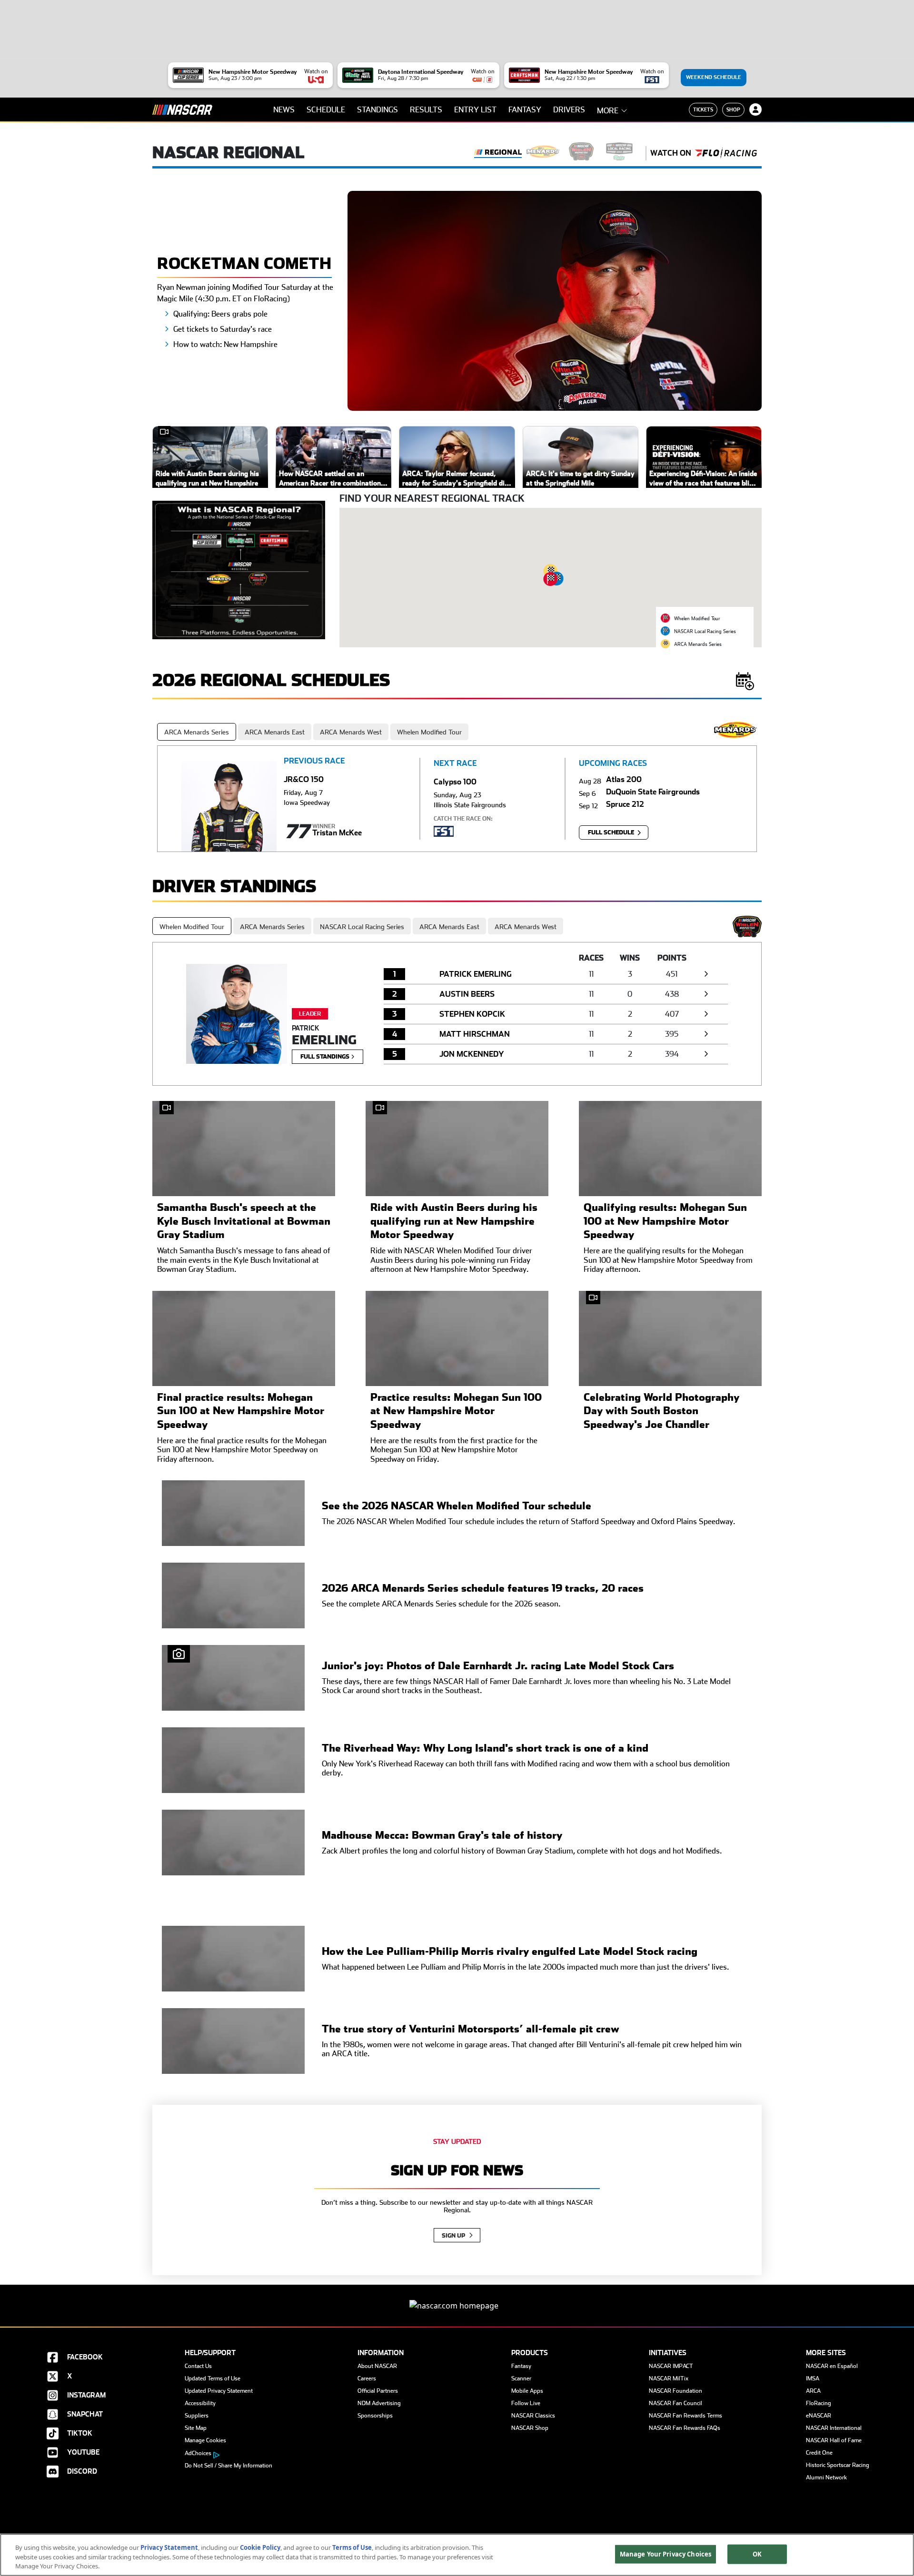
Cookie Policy (260, 2547)
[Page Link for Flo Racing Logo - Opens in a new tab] (726, 153)
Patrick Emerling (476, 974)
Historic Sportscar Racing (838, 2465)
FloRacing (819, 2403)
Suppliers (197, 2416)
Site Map (196, 2428)
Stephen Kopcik (472, 1014)
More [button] (608, 111)
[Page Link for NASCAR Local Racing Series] (619, 153)
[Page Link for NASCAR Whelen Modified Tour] (581, 153)
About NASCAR (377, 2366)
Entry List (475, 110)
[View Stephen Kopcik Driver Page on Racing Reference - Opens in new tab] (706, 1014)
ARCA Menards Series (197, 732)
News (284, 110)
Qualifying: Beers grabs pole (220, 314)
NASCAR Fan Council (676, 2403)
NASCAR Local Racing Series (362, 927)
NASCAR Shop (530, 2428)
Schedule (326, 110)
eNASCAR (819, 2416)
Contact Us (198, 2366)
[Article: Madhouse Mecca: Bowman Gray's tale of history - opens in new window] (233, 1843)
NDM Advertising (379, 2403)
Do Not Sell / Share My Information (228, 2466)
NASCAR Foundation (676, 2391)
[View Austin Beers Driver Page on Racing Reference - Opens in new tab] (706, 994)
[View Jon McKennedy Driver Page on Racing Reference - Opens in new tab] (706, 1054)
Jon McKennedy (472, 1054)
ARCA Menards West (351, 732)
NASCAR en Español (832, 2366)
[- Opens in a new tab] (239, 569)
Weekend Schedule (714, 77)
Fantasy (525, 110)
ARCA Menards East (275, 732)
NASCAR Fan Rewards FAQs (685, 2428)
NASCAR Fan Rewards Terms (685, 2416)
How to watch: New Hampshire (225, 344)
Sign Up (454, 2236)
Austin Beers (467, 994)
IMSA (813, 2378)
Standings (378, 110)
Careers (367, 2378)
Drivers (569, 110)
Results (426, 110)
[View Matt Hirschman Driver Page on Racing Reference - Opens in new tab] (706, 1034)
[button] (551, 579)
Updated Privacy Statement (219, 2391)
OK (757, 2554)
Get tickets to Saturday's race (223, 329)
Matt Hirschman (475, 1034)
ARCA (813, 2391)
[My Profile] (755, 109)
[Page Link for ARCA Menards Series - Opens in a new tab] (543, 153)
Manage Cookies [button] (205, 2440)
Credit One (819, 2453)
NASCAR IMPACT (671, 2366)
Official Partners (378, 2391)
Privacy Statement (169, 2547)
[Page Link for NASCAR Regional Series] (498, 153)
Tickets (703, 109)
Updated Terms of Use (213, 2378)
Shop (733, 109)
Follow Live (526, 2403)
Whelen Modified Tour (429, 732)
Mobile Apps (527, 2391)
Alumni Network (826, 2477)
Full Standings (326, 1057)
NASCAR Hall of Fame (834, 2440)
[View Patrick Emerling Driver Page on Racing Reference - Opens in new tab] (706, 974)
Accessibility (200, 2403)
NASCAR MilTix (669, 2378)
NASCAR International (834, 2428)
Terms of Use (352, 2547)
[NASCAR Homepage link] (457, 2298)
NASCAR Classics (533, 2416)
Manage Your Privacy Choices (666, 2554)
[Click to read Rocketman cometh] (555, 300)
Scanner (521, 2378)
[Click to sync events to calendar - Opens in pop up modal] (745, 680)
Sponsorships (375, 2416)
